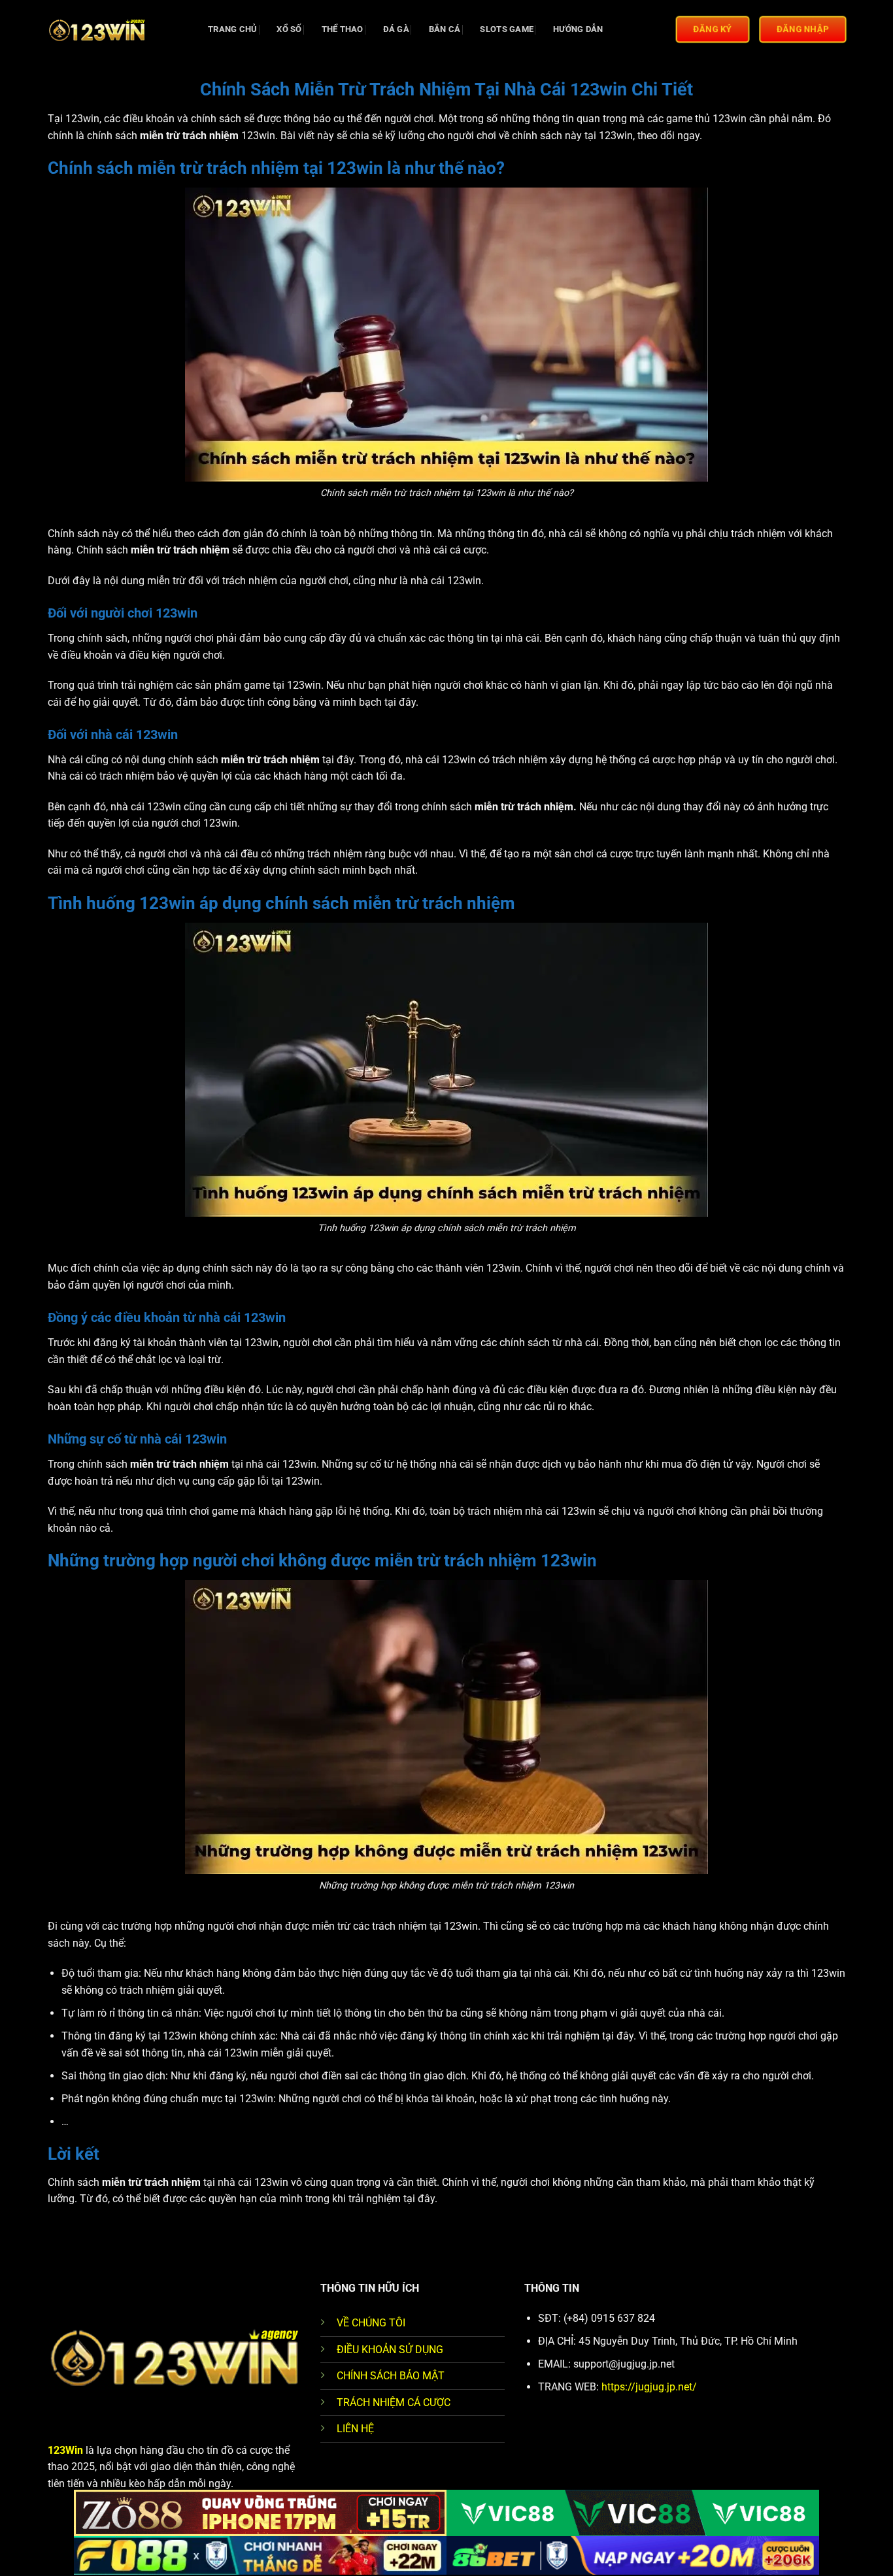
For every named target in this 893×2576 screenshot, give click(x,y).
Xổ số (289, 29)
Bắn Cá (445, 29)
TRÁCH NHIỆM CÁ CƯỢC (394, 2403)
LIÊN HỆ (355, 2429)
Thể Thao (343, 29)
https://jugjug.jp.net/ (649, 2387)
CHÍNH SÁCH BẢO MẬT (391, 2376)
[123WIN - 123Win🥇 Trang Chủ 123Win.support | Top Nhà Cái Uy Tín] (113, 29)
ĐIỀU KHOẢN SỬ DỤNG (390, 2350)
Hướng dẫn (578, 29)
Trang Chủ (232, 29)
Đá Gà (396, 29)
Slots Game (507, 29)
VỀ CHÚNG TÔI (371, 2323)
